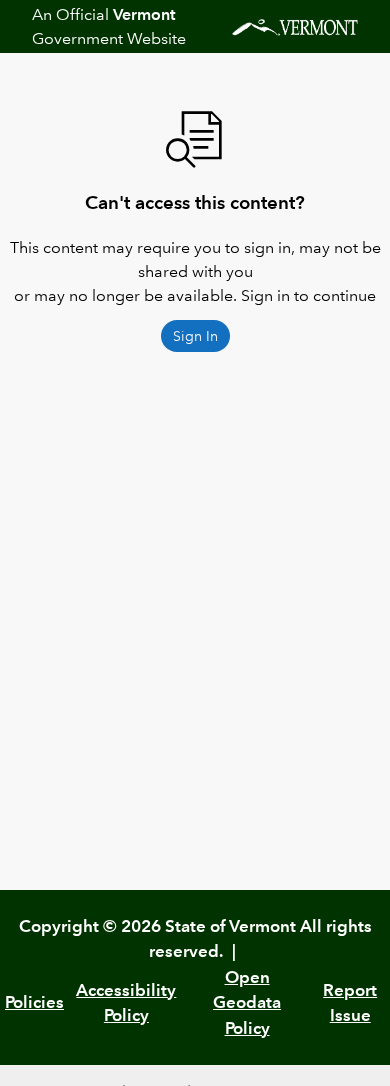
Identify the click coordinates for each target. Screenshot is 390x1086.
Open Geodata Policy (247, 1002)
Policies (34, 1002)
